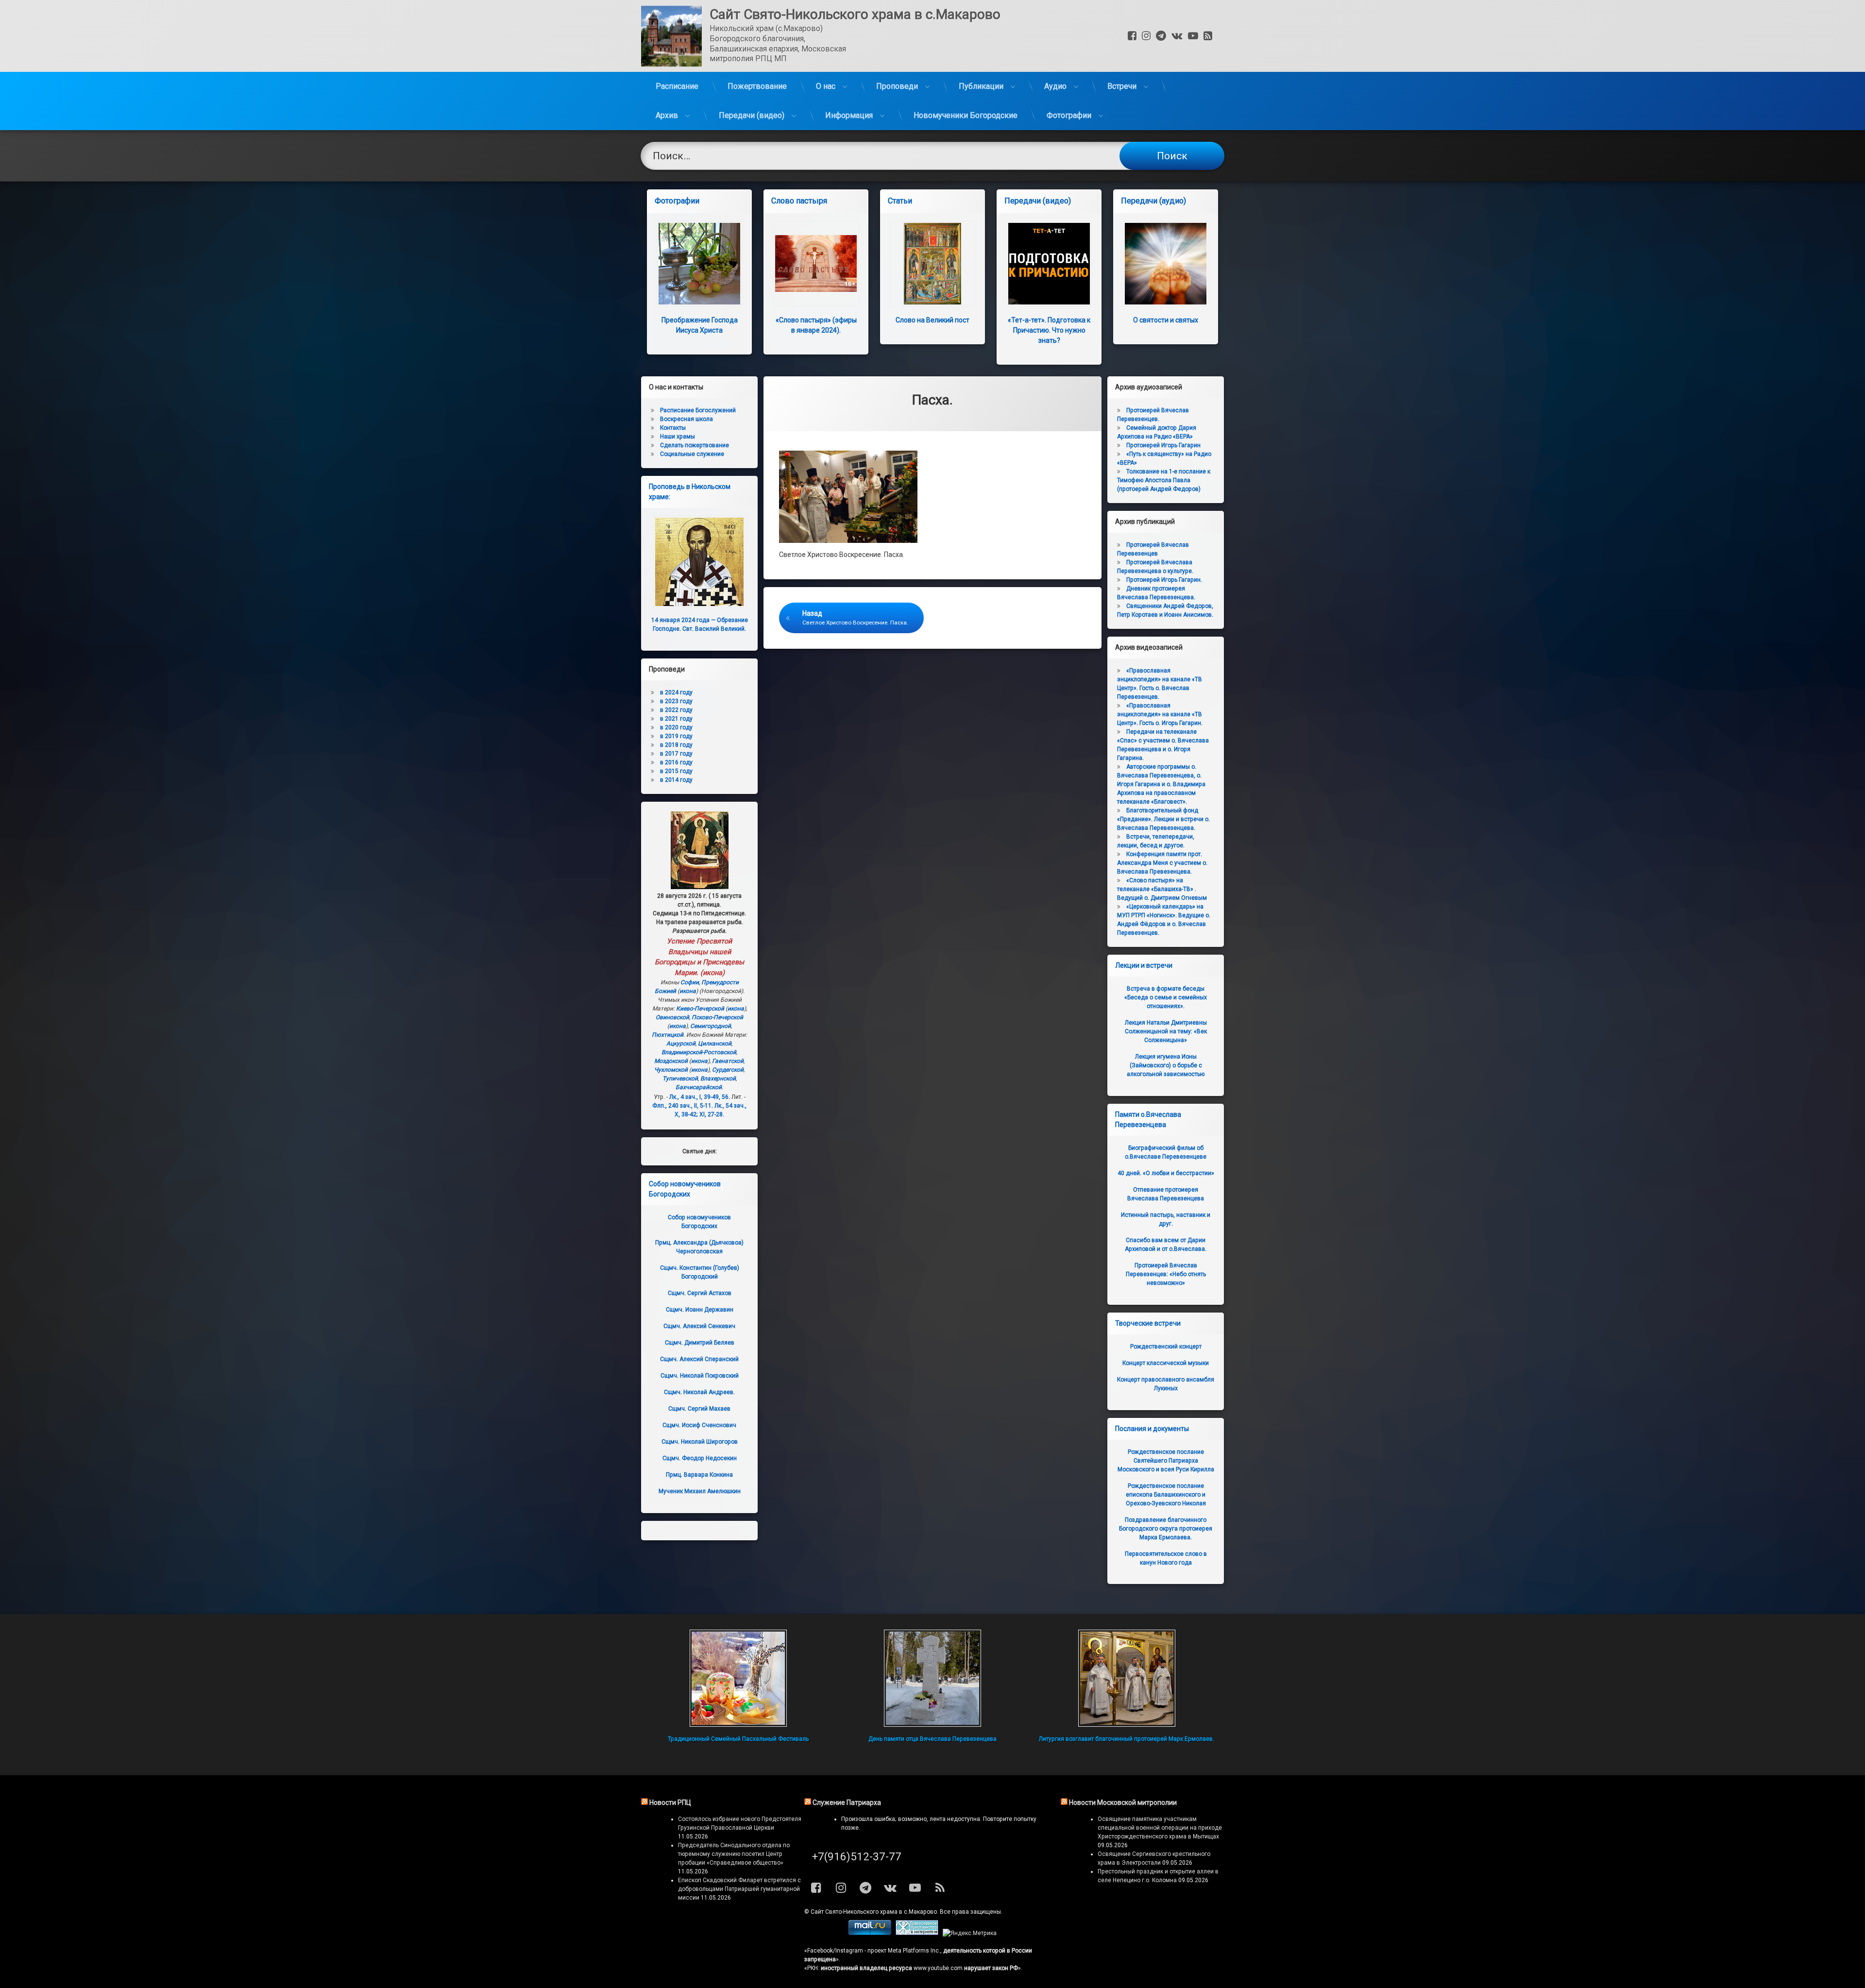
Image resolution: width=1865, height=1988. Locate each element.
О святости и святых (1166, 320)
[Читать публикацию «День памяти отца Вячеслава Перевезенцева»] (932, 1678)
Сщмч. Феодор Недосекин (700, 1458)
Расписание (677, 86)
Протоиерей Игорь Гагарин (1163, 445)
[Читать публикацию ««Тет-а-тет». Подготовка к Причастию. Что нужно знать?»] (1049, 264)
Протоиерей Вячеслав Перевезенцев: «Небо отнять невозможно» (1166, 1274)
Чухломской (671, 1070)
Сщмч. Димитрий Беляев (700, 1343)
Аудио (1055, 86)
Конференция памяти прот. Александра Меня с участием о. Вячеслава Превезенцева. (1162, 863)
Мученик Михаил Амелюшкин (700, 1491)
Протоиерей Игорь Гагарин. (1164, 580)
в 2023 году (676, 701)
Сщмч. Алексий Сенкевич (699, 1326)
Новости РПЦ (670, 1803)
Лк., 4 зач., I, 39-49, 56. (700, 1097)
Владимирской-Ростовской (699, 1052)
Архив (667, 115)
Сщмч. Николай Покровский (700, 1376)
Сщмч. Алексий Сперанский (699, 1359)
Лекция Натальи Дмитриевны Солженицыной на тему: (1166, 1031)
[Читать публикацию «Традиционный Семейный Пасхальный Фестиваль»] (738, 1678)
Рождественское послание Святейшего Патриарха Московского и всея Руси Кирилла (1166, 1461)
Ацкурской (681, 1044)
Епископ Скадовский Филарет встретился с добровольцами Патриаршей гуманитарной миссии (739, 1889)
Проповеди (897, 86)
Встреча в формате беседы (1166, 997)
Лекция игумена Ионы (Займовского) (1166, 1065)
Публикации (981, 86)
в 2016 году (676, 762)
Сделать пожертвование (695, 445)
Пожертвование (757, 86)
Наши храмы (678, 437)
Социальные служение (692, 454)
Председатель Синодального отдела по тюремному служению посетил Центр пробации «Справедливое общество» (734, 1854)
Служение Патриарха (847, 1803)
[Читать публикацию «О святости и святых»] (1166, 264)
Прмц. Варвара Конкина (699, 1475)
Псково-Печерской (717, 1017)
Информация (849, 115)
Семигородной (711, 1026)
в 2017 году (676, 754)
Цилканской (715, 1044)
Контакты (673, 428)
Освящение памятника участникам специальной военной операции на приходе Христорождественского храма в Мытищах (1160, 1828)
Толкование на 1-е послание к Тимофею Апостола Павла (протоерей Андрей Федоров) (1164, 480)
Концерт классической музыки (1166, 1363)
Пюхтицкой (668, 1035)
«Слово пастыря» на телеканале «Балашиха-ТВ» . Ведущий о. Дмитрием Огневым (1162, 889)
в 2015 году (676, 771)
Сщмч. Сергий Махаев (699, 1409)
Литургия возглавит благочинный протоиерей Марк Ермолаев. (1127, 1739)
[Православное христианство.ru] (917, 1933)
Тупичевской (680, 1078)
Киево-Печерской (700, 1009)
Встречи (1122, 86)
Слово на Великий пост (932, 320)
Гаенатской (728, 1061)
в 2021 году (676, 719)
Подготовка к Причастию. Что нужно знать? (1049, 330)
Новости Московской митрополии (1123, 1803)
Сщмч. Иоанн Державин (700, 1310)
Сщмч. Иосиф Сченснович (699, 1425)
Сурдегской (728, 1070)
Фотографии (1069, 115)
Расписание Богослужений (698, 410)
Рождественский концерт (1166, 1347)
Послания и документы (1152, 1429)
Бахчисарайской (699, 1087)
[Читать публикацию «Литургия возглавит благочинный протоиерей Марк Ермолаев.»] (1127, 1678)
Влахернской (718, 1078)
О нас (826, 86)
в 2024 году (676, 692)
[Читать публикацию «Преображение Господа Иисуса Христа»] (699, 264)
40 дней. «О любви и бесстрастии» (1166, 1173)
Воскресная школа (687, 419)
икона (712, 973)
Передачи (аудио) (1153, 201)
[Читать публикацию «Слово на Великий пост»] (932, 264)
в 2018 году (676, 745)
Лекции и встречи (1144, 965)
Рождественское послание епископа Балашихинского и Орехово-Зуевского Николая (1166, 1495)
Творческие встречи (1148, 1323)
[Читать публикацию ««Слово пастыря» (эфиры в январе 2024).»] (816, 264)
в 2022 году (676, 710)
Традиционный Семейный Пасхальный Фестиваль (738, 1739)
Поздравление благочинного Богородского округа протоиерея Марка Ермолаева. (1166, 1529)
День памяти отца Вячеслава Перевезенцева (932, 1739)
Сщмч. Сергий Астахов (700, 1293)
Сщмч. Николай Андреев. (699, 1392)
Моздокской (671, 1061)
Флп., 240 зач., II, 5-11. (683, 1106)
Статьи (900, 201)
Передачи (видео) (752, 115)
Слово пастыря (799, 201)
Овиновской (672, 1017)
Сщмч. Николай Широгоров (700, 1442)
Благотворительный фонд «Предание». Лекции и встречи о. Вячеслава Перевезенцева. (1163, 819)
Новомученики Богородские (966, 115)
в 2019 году (676, 736)
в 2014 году (676, 780)
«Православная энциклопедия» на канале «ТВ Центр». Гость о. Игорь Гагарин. (1160, 714)
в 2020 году (676, 727)
